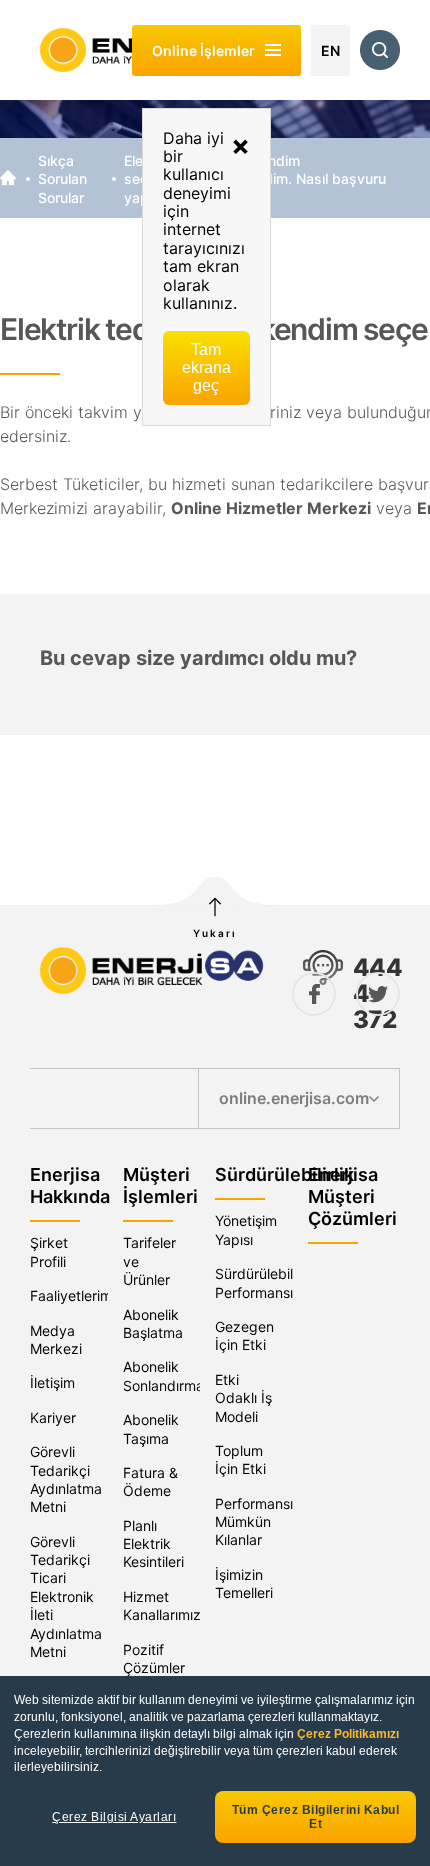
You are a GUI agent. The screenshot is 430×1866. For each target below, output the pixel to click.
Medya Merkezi (56, 1339)
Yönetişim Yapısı (246, 1229)
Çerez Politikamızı (348, 1734)
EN (330, 50)
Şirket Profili (49, 1251)
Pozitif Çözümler (154, 1658)
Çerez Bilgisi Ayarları (114, 1817)
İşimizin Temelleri (244, 1583)
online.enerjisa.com (294, 1098)
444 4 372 (377, 993)
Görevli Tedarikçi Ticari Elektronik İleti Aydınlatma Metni (66, 1596)
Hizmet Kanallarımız (162, 1605)
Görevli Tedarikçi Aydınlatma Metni (66, 1479)
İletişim (52, 1382)
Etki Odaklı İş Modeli (243, 1398)
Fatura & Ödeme (150, 1481)
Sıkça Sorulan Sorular (62, 179)
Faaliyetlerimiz (76, 1295)
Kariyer (53, 1417)
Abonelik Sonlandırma (163, 1375)
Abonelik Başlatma (153, 1323)
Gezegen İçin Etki (244, 1335)
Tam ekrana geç (206, 367)
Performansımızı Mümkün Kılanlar (267, 1522)
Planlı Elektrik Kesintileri (153, 1544)
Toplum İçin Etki (240, 1459)
